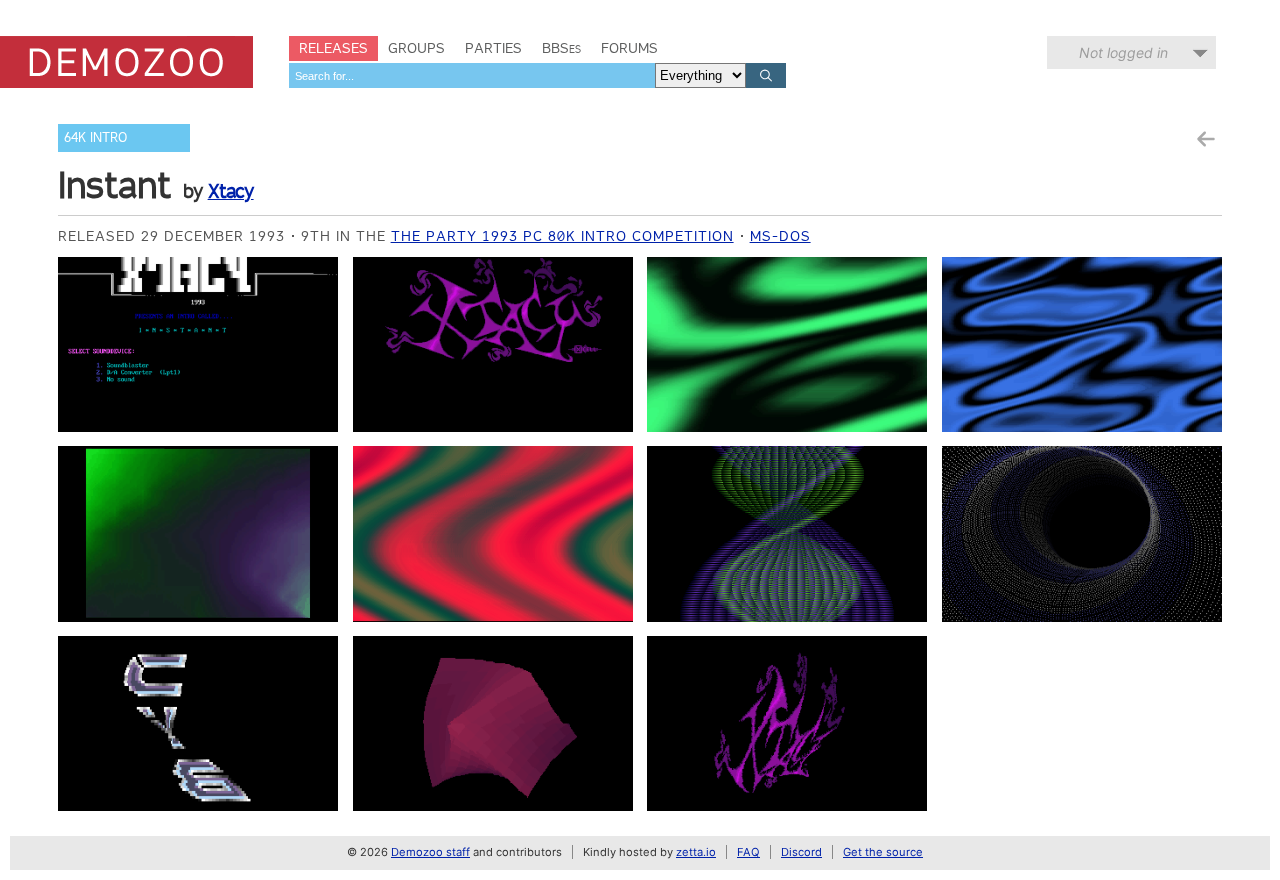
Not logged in (1123, 52)
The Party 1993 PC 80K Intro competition (562, 236)
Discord (801, 852)
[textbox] (472, 75)
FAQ (748, 852)
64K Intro (95, 137)
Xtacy (231, 191)
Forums (629, 48)
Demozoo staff (430, 852)
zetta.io (696, 852)
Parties (493, 48)
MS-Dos (780, 236)
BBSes (561, 48)
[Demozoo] (126, 62)
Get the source (883, 852)
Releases (333, 48)
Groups (416, 48)
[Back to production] (1205, 139)
